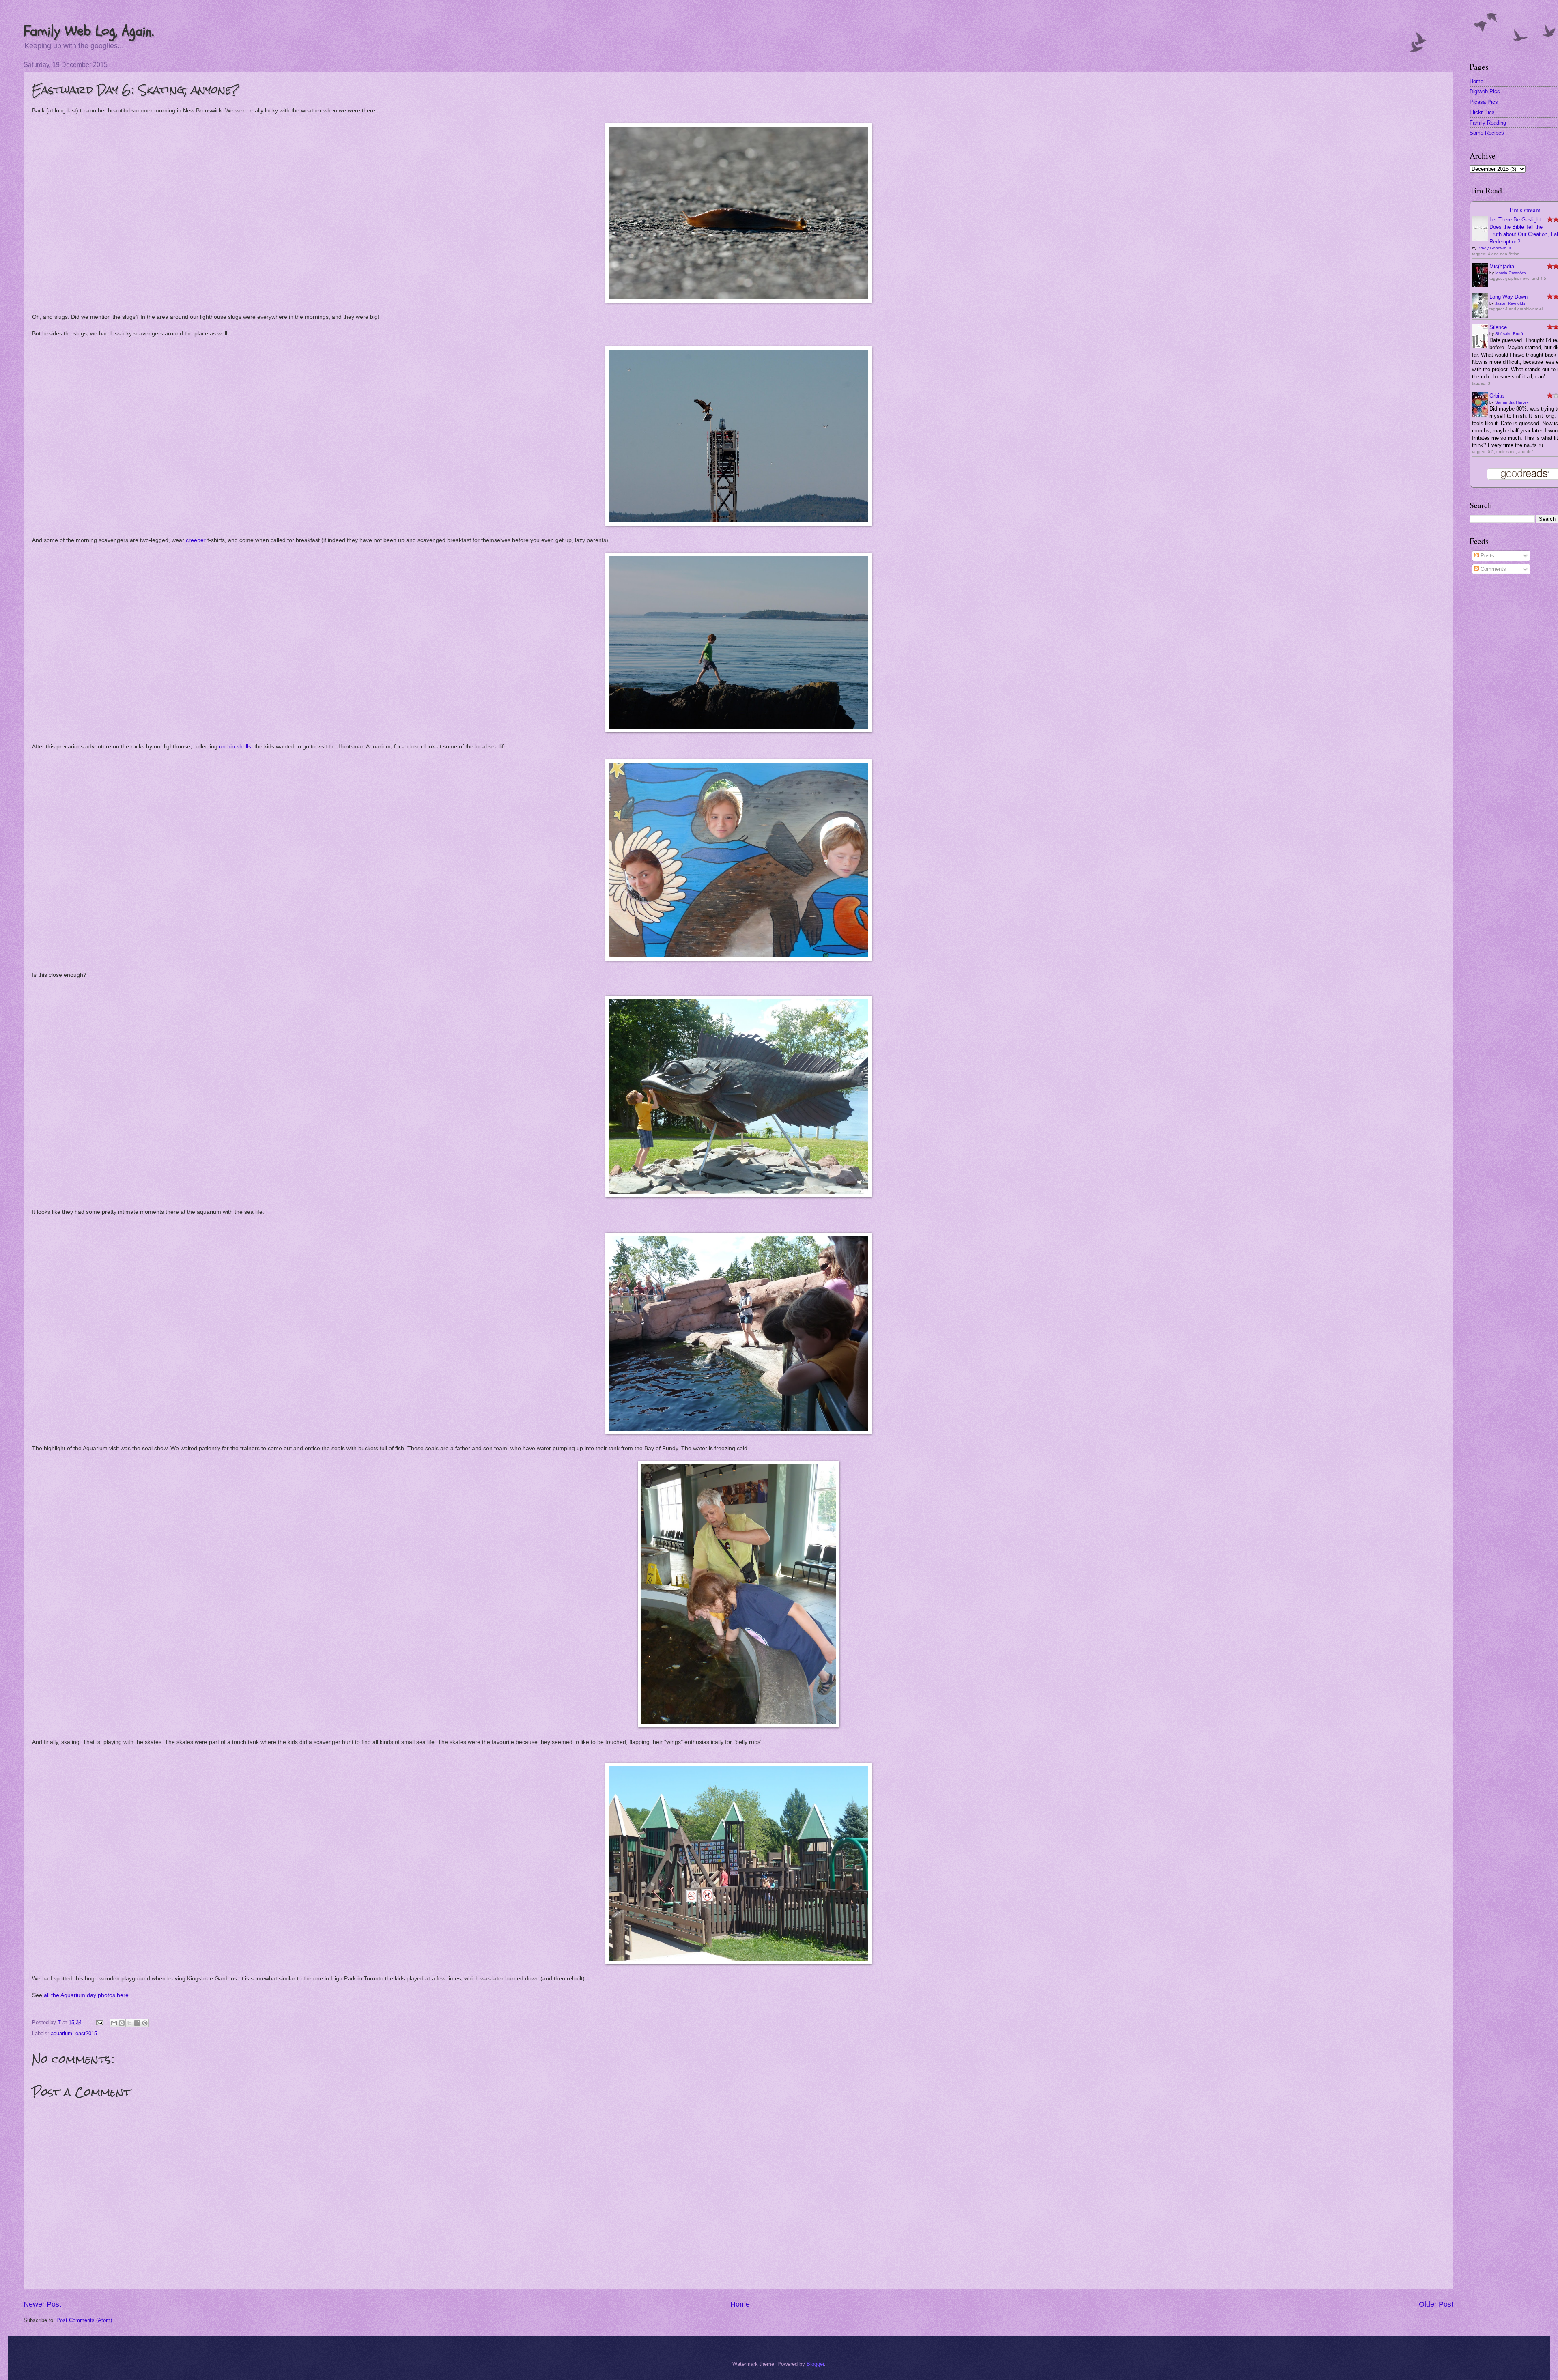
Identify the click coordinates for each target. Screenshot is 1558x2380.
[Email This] (114, 2023)
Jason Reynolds (1510, 303)
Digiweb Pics (1485, 91)
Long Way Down (1509, 297)
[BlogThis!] (122, 2023)
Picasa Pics (1484, 102)
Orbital (1497, 396)
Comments (1492, 569)
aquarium (61, 2033)
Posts (1487, 556)
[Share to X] (129, 2023)
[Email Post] (99, 2022)
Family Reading (1488, 123)
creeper (196, 540)
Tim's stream (1525, 210)
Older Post (1436, 2304)
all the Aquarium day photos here (86, 1995)
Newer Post (42, 2304)
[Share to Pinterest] (145, 2023)
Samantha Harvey (1512, 402)
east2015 (86, 2033)
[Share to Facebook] (137, 2023)
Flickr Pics (1482, 112)
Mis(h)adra (1502, 266)
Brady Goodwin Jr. (1495, 248)
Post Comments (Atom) (84, 2320)
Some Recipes (1487, 133)
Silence (1498, 327)
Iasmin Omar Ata (1511, 273)
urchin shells (235, 747)
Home (740, 2304)
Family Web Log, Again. (89, 31)
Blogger (815, 2364)
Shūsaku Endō (1509, 334)
